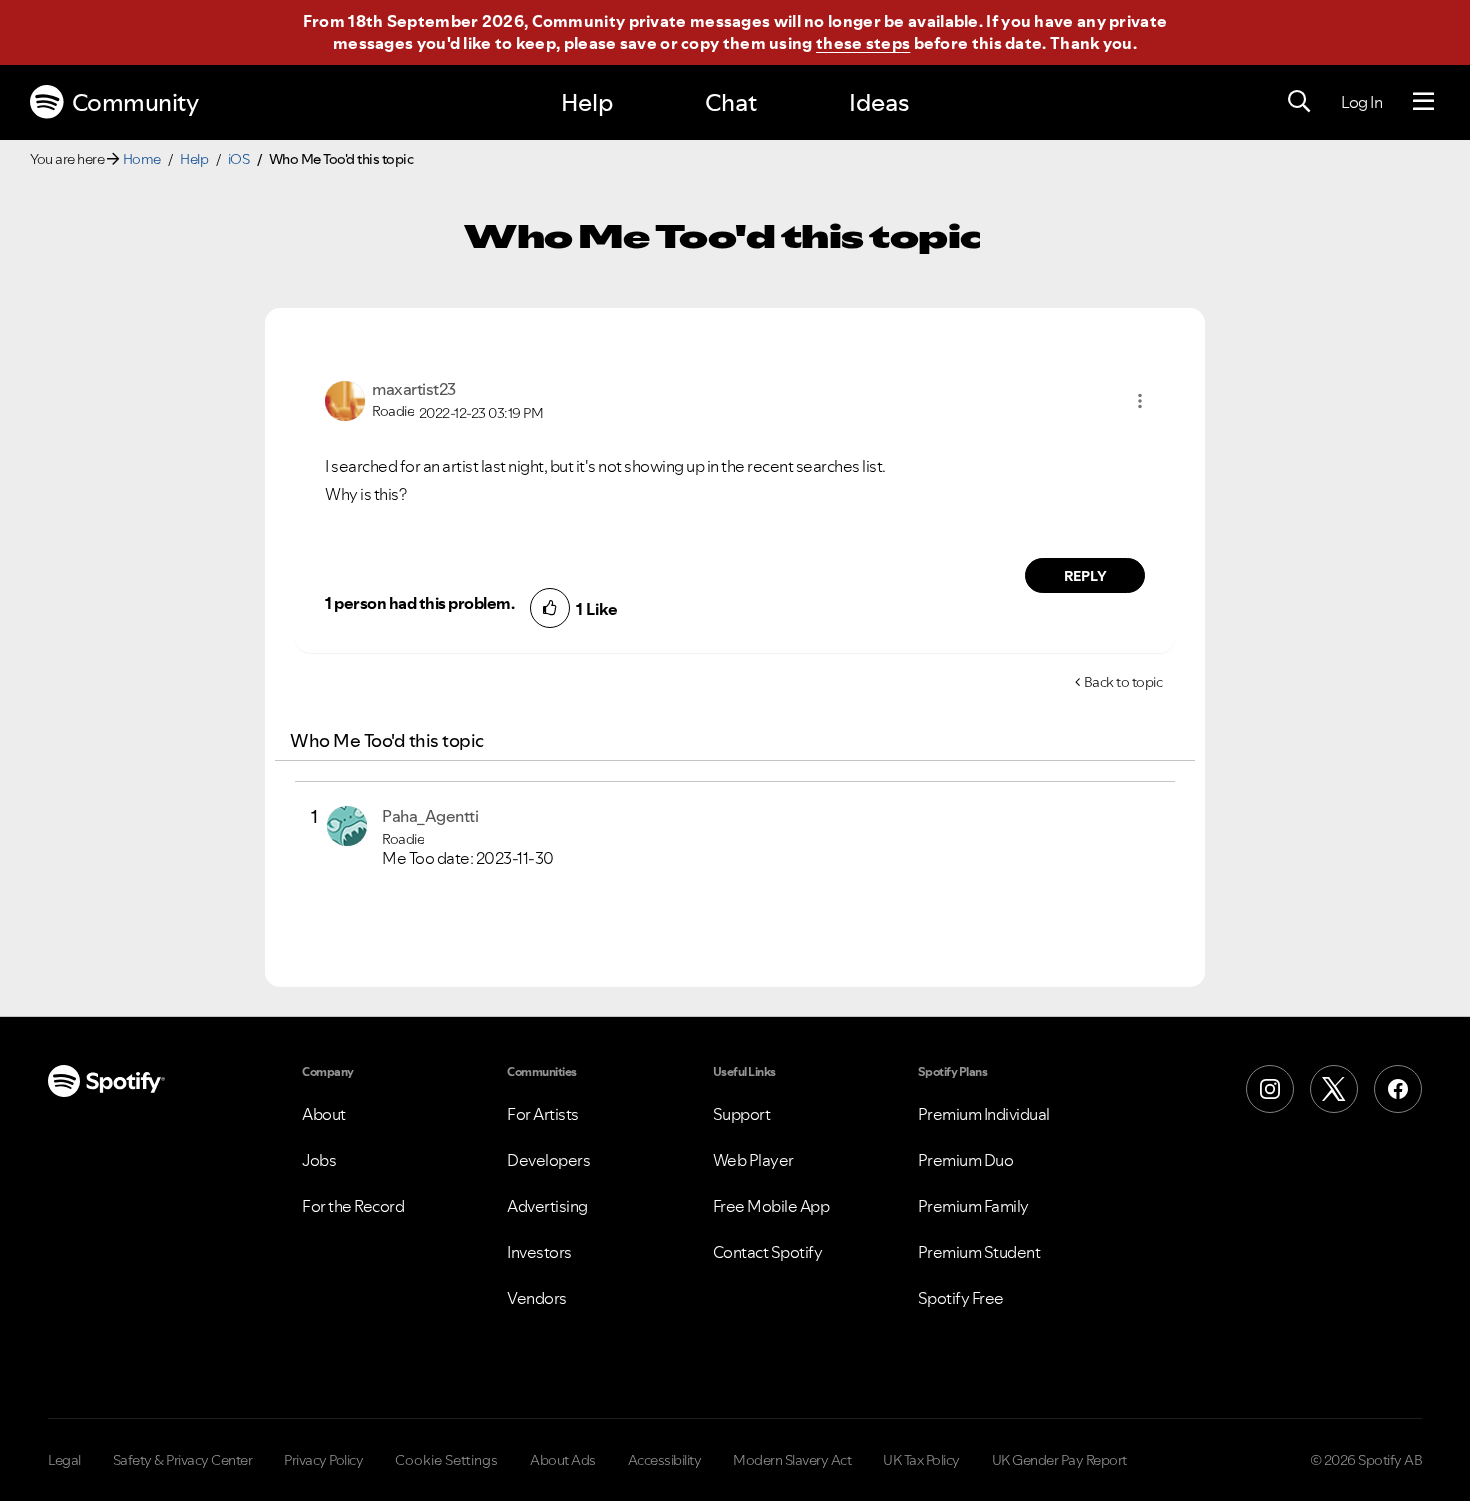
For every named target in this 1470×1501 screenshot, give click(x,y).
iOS (239, 159)
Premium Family (973, 1206)
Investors (539, 1252)
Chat (731, 102)
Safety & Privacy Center (183, 1460)
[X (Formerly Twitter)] (1334, 1089)
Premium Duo (966, 1160)
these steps (863, 43)
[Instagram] (1270, 1089)
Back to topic (1123, 682)
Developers (548, 1160)
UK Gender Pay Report (1059, 1460)
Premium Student (979, 1252)
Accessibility (665, 1460)
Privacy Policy (323, 1460)
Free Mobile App (771, 1206)
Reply (1085, 576)
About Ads (563, 1460)
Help (587, 102)
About (324, 1114)
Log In (1361, 102)
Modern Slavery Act (792, 1460)
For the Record (353, 1206)
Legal (64, 1460)
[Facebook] (1398, 1089)
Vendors (537, 1298)
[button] (1140, 401)
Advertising (547, 1206)
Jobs (319, 1160)
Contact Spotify (768, 1252)
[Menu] (1423, 102)
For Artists (543, 1114)
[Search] (1299, 102)
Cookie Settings (446, 1460)
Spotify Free (961, 1298)
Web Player (753, 1160)
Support (742, 1114)
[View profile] (345, 399)
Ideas (879, 102)
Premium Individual (984, 1114)
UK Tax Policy (921, 1460)
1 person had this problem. (419, 603)
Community (135, 102)
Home (142, 159)
